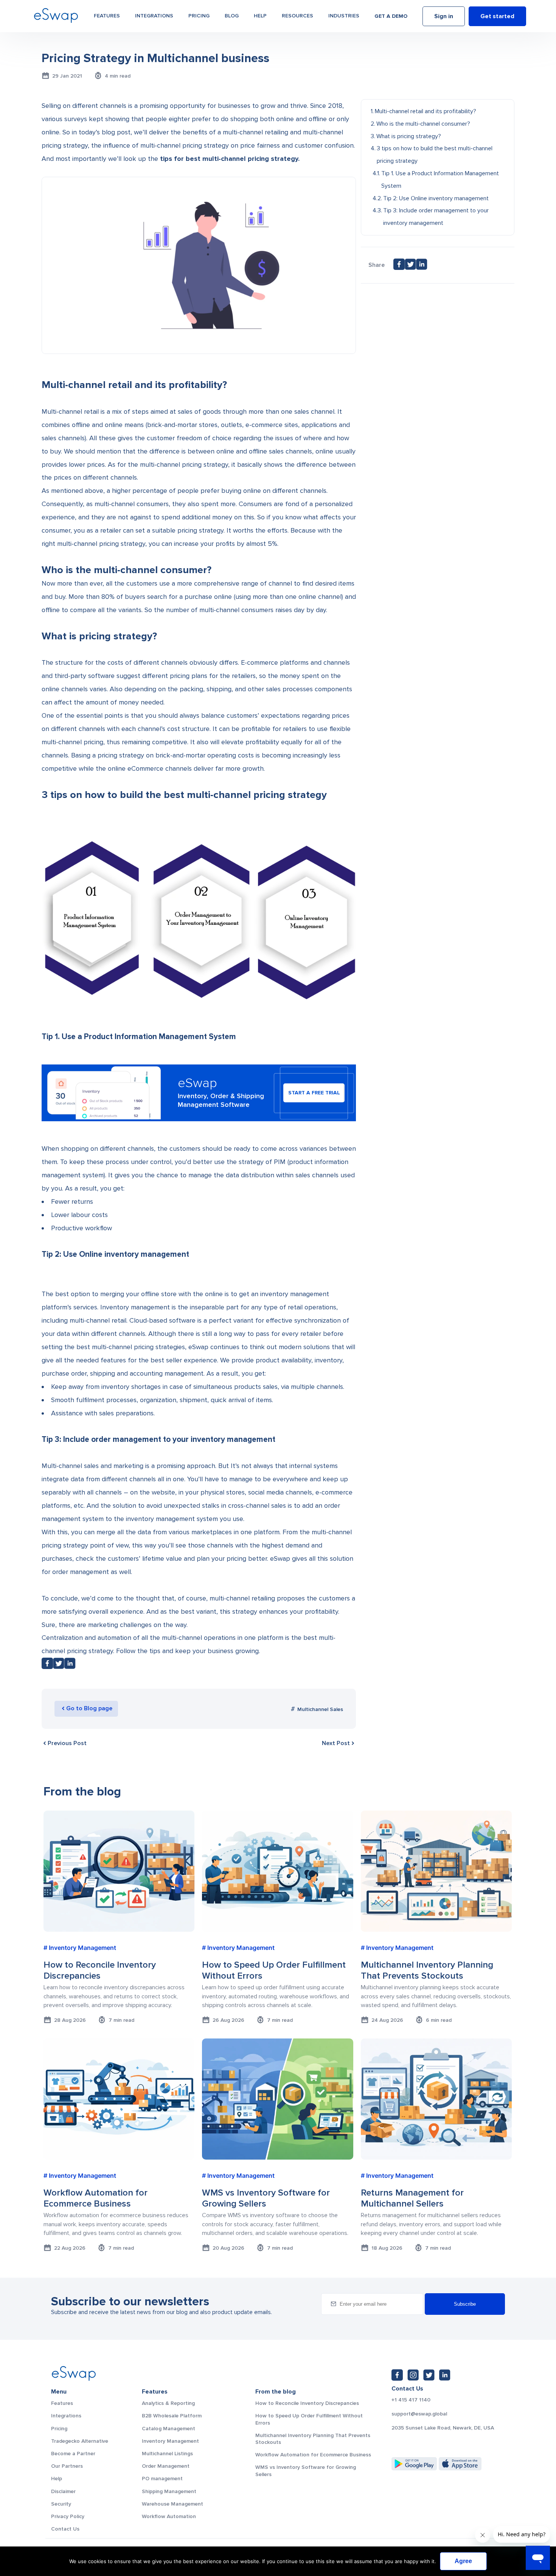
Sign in (444, 16)
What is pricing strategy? (409, 136)
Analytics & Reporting (168, 2403)
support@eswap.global (419, 2414)
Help (260, 16)
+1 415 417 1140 (411, 2400)
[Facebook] (47, 1666)
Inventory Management (170, 2441)
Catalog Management (169, 2429)
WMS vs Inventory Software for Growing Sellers (306, 2471)
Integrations (154, 16)
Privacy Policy (68, 2516)
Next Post (336, 1743)
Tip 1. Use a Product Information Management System (440, 180)
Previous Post (67, 1743)
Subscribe (465, 2304)
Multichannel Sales (320, 1709)
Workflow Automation (169, 2516)
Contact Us (65, 2529)
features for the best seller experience (159, 1360)
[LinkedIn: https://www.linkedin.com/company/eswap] (445, 2375)
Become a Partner (73, 2454)
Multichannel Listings (167, 2454)
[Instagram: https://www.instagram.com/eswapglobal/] (413, 2375)
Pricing (199, 16)
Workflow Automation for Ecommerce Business (313, 2455)
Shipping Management (169, 2491)
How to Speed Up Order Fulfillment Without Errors (309, 2419)
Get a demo (391, 16)
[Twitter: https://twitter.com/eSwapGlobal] (429, 2375)
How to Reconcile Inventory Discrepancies (307, 2403)
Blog (232, 16)
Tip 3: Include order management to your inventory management (436, 217)
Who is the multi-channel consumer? (423, 124)
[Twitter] (59, 1666)
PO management (162, 2479)
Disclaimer (63, 2491)
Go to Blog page (89, 1708)
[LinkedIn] (70, 1666)
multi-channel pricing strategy (101, 544)
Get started (497, 16)
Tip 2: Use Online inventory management (436, 198)
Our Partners (67, 2466)
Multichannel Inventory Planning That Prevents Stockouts (313, 2439)
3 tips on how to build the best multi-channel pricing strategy (435, 155)
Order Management (166, 2466)
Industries (344, 16)
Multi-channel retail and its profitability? (426, 111)
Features (107, 16)
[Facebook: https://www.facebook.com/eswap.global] (397, 2375)
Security (61, 2504)
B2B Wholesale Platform (172, 2416)
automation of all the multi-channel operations (167, 1638)
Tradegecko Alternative (80, 2441)
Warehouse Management (172, 2504)
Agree (463, 2561)
